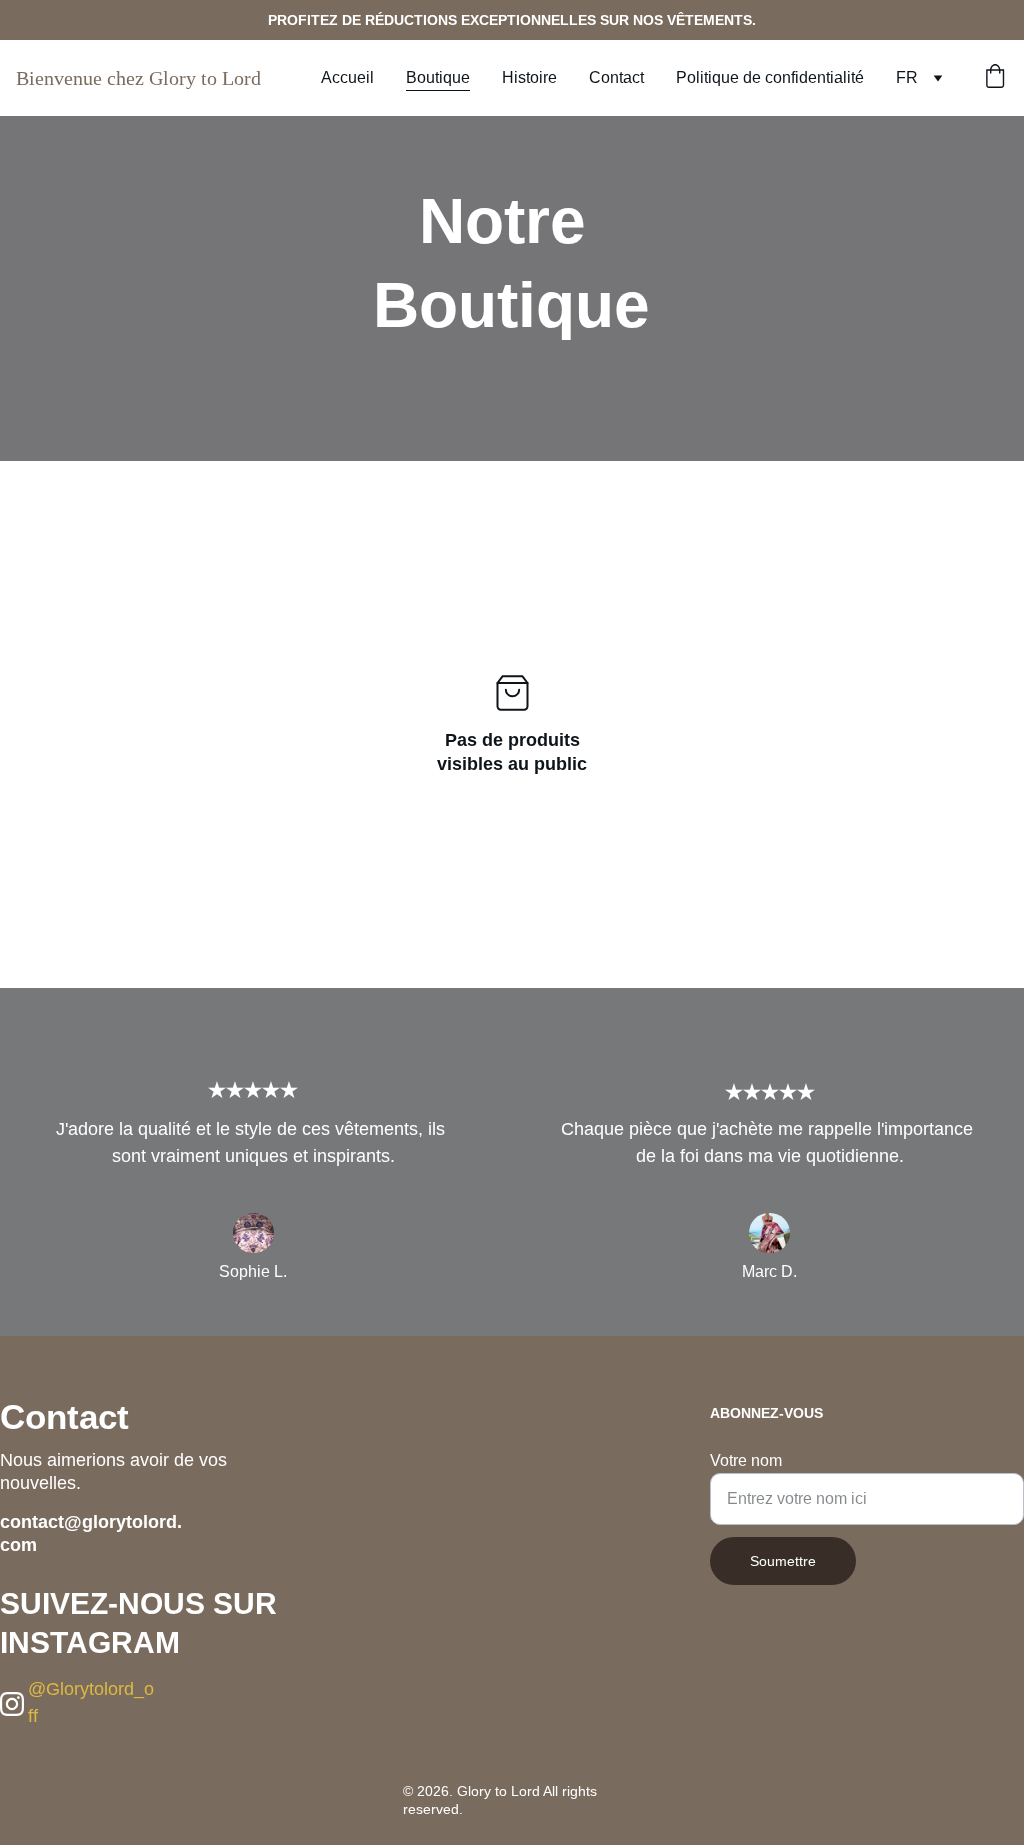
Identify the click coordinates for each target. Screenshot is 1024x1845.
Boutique (438, 77)
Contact (616, 77)
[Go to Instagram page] (12, 1704)
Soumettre (783, 1561)
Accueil (347, 77)
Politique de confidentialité (770, 77)
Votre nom (746, 1460)
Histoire (529, 77)
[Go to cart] (995, 78)
